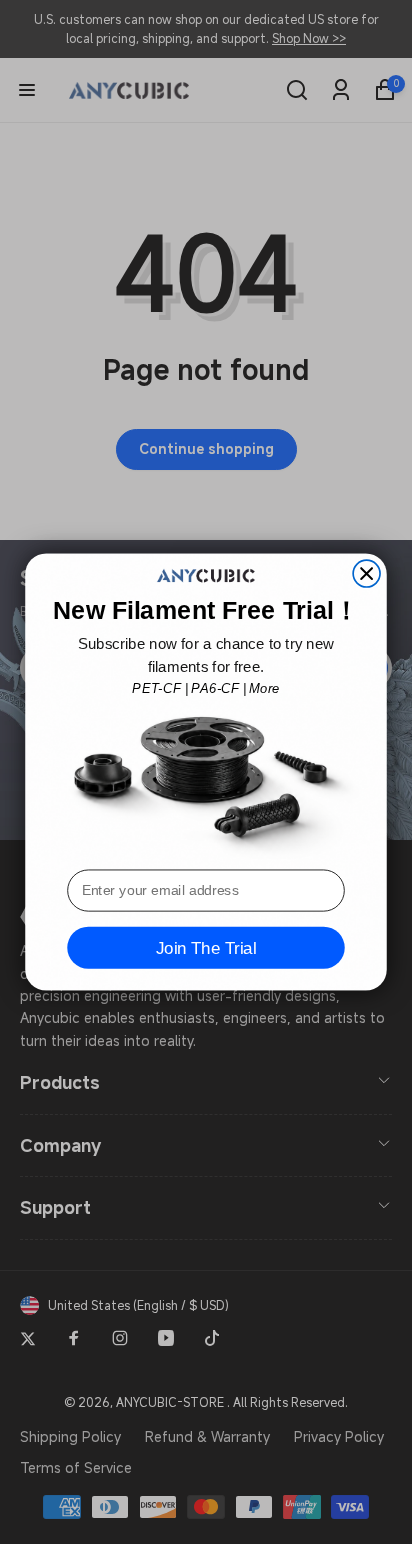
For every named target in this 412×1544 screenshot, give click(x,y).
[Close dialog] (366, 573)
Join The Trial (206, 948)
